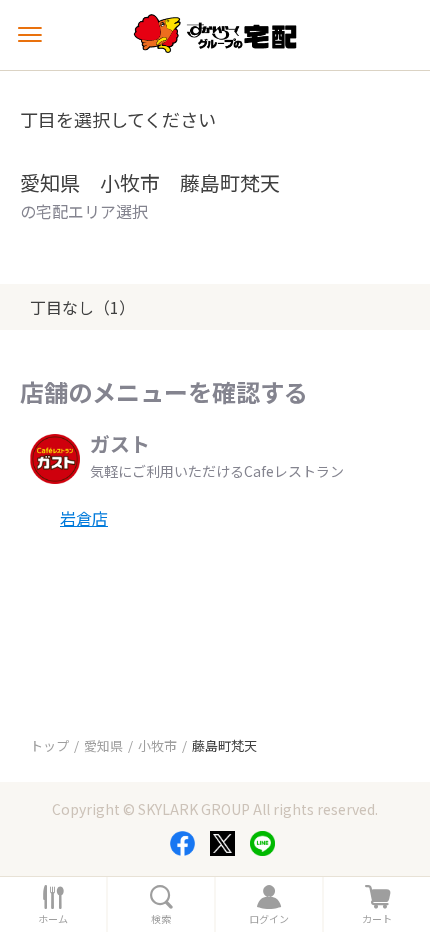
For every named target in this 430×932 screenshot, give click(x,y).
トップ (49, 745)
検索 (161, 919)
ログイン (269, 919)
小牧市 (157, 745)
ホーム (53, 919)
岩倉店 (84, 518)
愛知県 (103, 745)
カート (377, 919)
